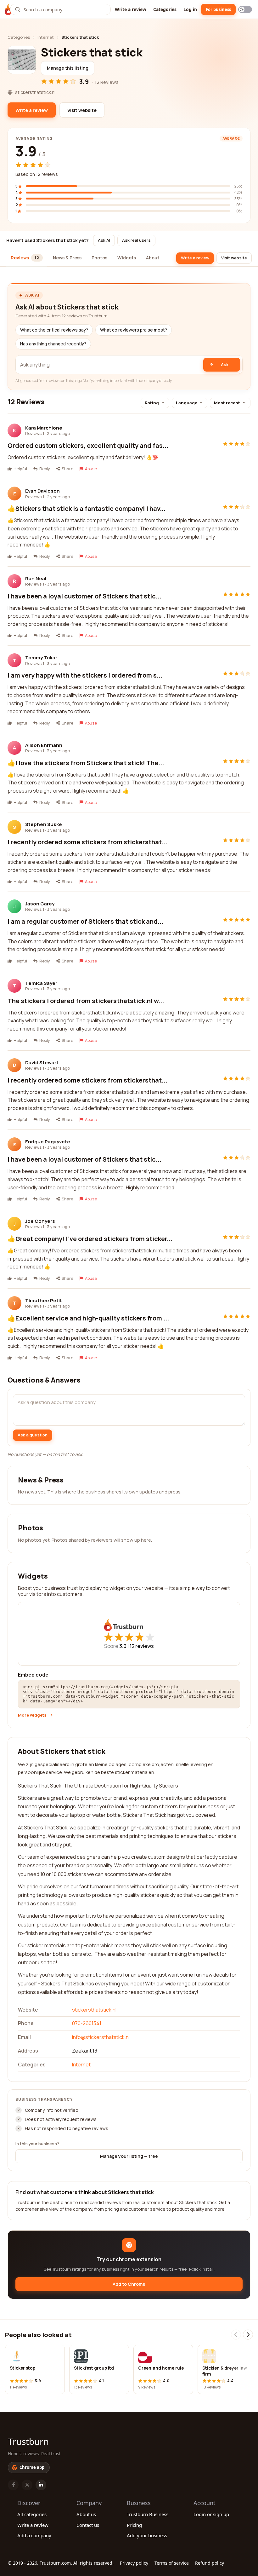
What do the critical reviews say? (54, 330)
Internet (46, 37)
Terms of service (172, 2563)
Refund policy (210, 2563)
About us (86, 2514)
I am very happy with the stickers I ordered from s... (85, 675)
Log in (190, 9)
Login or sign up (211, 2514)
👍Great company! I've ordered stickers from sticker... (90, 1239)
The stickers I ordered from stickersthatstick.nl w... (86, 1001)
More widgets (32, 1715)
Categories (165, 9)
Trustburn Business (148, 2514)
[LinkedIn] (41, 2485)
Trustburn (28, 2441)
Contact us (88, 2525)
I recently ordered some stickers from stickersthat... (87, 842)
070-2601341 (87, 2023)
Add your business (147, 2535)
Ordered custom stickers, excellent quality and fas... (88, 445)
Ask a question (33, 1435)
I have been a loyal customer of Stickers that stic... (84, 596)
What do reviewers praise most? (134, 330)
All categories (32, 2514)
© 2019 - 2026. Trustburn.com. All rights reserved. (61, 2563)
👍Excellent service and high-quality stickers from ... (88, 1318)
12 (142, 1646)
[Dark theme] (245, 9)
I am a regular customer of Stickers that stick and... (85, 921)
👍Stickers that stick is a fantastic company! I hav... (87, 508)
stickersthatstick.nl (94, 2010)
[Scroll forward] (248, 2335)
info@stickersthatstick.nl (101, 2037)
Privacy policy (134, 2563)
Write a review (131, 9)
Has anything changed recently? (53, 344)
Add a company (34, 2535)
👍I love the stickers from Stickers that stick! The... (86, 763)
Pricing (134, 2525)
